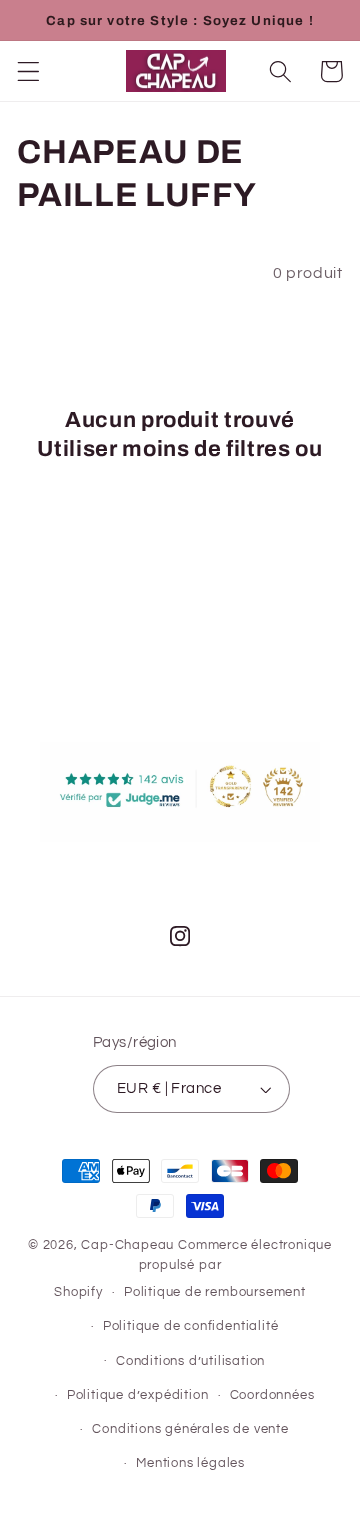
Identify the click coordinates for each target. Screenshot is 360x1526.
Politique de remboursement (215, 1292)
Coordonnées (272, 1395)
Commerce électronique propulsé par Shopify (193, 1269)
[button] (28, 71)
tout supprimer (179, 477)
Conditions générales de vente (190, 1429)
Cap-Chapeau (127, 1245)
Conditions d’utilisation (190, 1361)
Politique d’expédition (138, 1395)
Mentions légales (190, 1463)
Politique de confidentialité (191, 1326)
